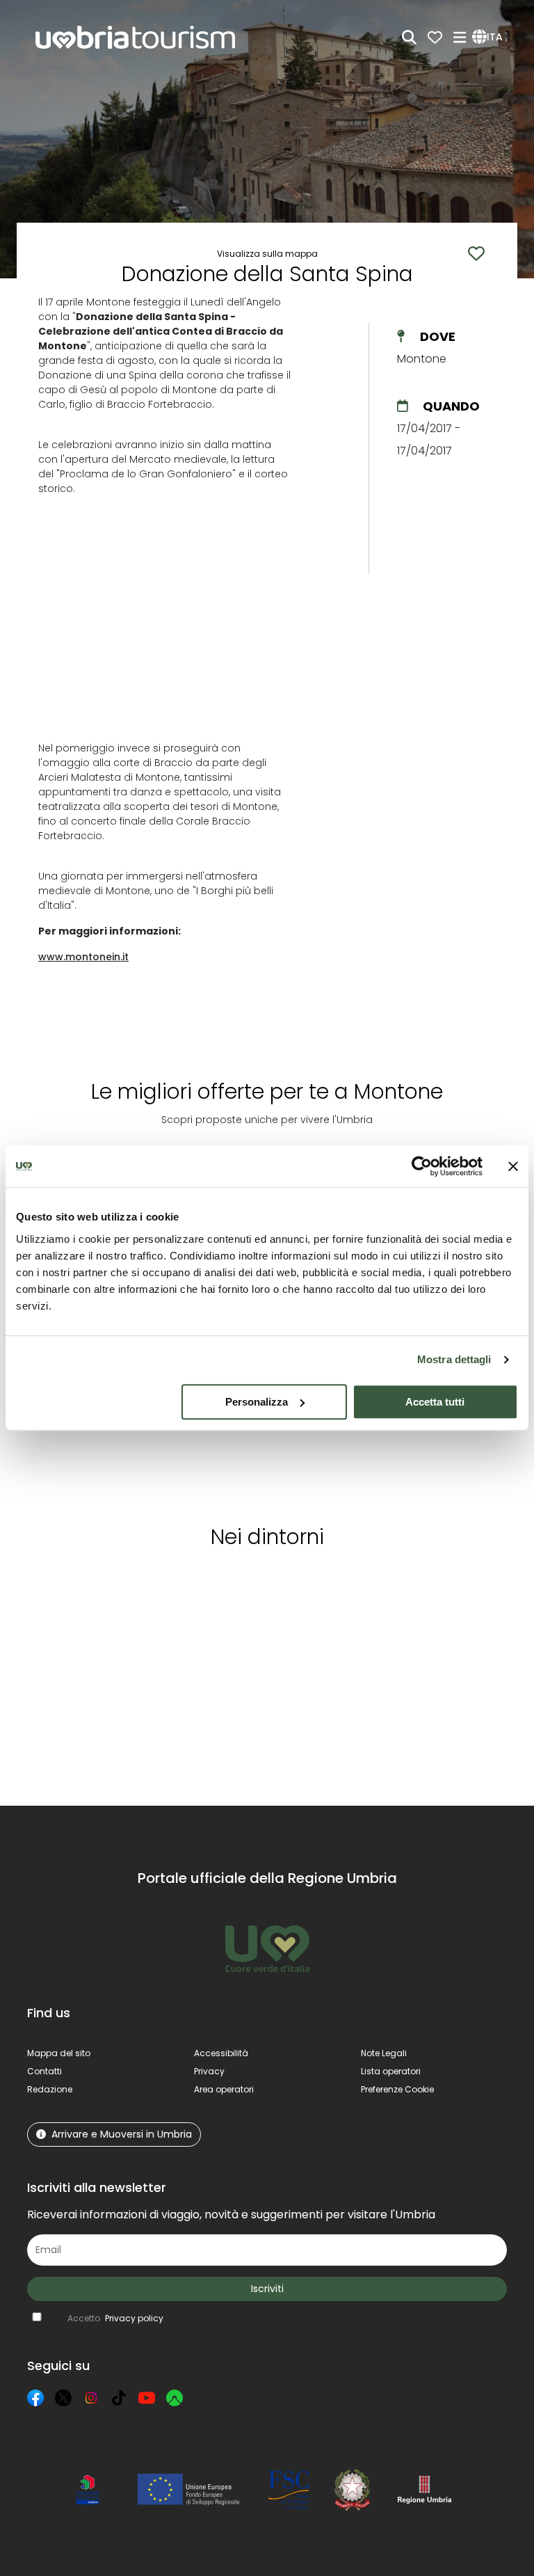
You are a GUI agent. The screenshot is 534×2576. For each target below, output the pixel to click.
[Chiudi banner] (513, 1166)
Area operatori (224, 2089)
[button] (489, 38)
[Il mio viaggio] (435, 37)
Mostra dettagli (454, 1359)
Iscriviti (267, 2289)
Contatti (44, 2071)
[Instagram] (91, 2398)
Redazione (50, 2089)
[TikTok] (119, 2398)
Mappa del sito (59, 2053)
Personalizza (257, 1402)
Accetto (115, 2318)
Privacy (209, 2071)
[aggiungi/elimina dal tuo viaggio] (121, 1586)
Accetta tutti (435, 1402)
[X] (63, 2398)
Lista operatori (391, 2071)
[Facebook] (35, 2398)
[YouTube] (147, 2398)
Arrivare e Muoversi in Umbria (122, 2134)
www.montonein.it (83, 957)
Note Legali (384, 2053)
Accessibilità (221, 2053)
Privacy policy (134, 2318)
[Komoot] (175, 2398)
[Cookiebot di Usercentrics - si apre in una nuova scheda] (422, 1166)
